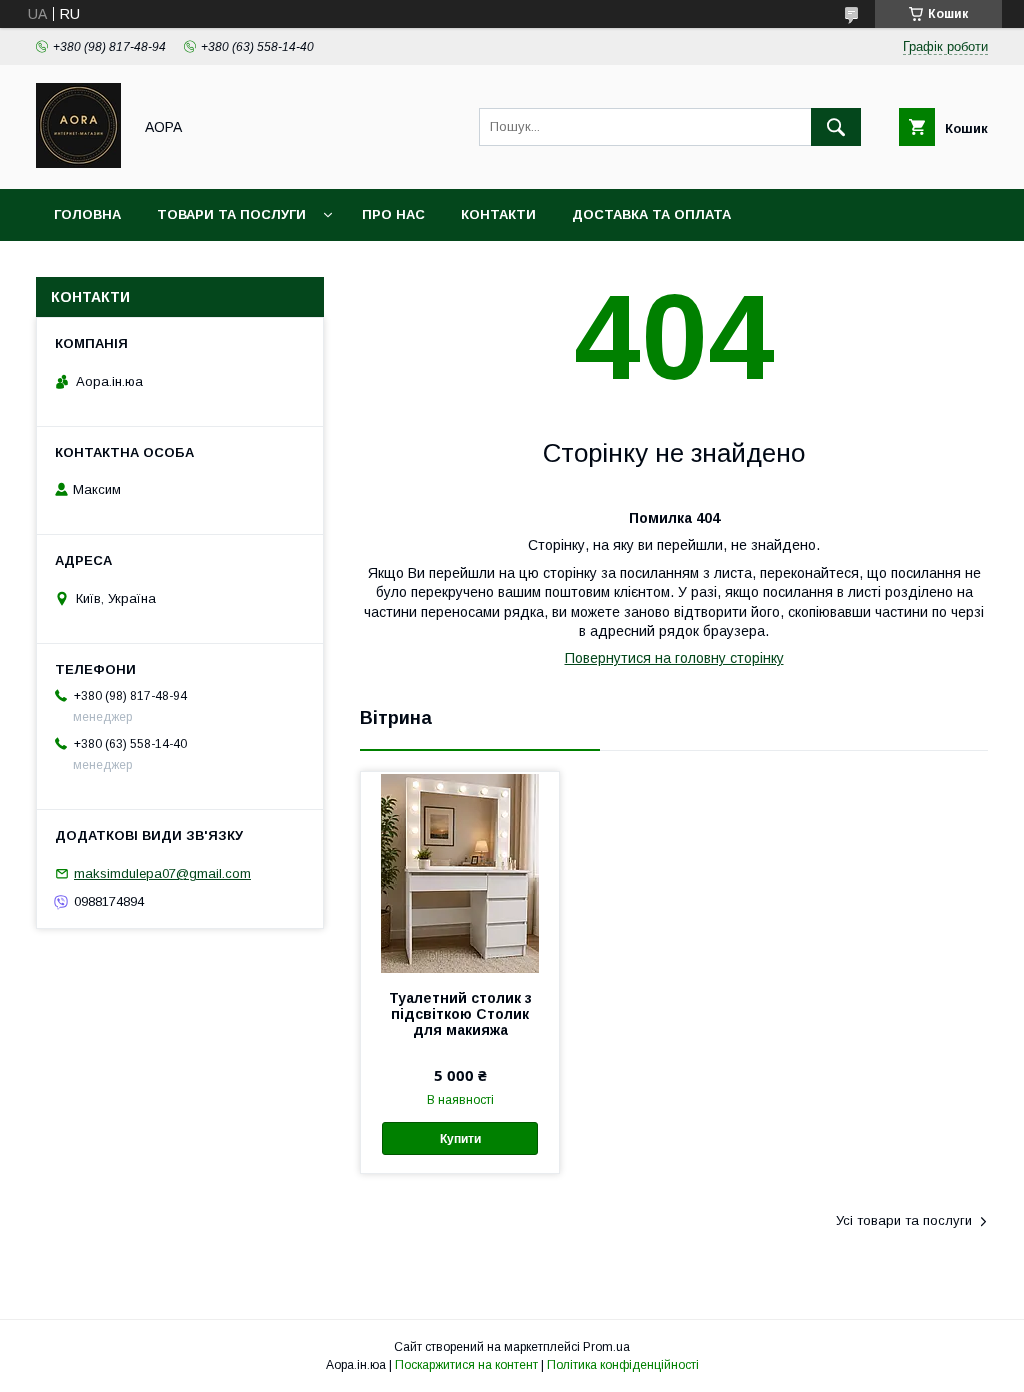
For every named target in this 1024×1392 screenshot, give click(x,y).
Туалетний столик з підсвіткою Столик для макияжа (460, 1014)
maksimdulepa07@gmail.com (162, 873)
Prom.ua (606, 1347)
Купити (460, 1139)
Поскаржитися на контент (466, 1365)
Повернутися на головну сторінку (674, 658)
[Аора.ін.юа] (78, 163)
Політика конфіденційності (623, 1365)
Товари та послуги (231, 214)
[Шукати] (836, 127)
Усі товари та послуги (904, 1220)
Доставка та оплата (651, 214)
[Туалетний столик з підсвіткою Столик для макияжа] (460, 872)
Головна (87, 214)
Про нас (393, 214)
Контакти (498, 214)
